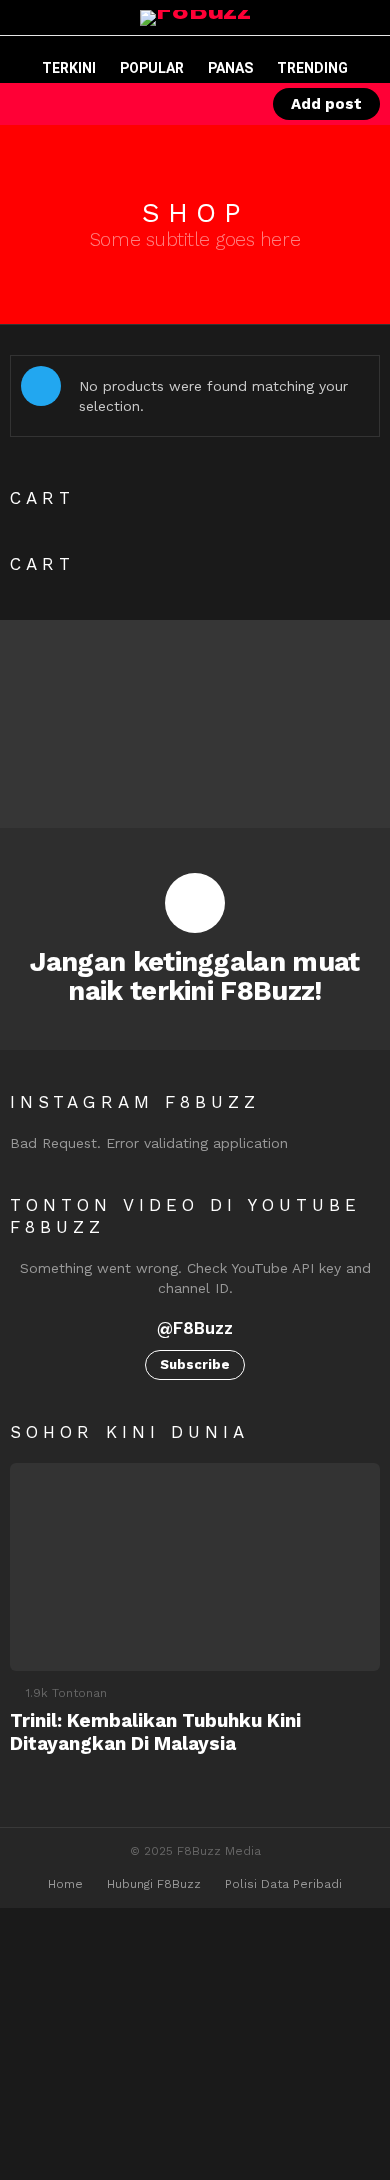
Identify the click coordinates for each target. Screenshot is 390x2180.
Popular (152, 68)
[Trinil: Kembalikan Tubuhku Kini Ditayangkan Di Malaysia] (195, 1567)
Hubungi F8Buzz (154, 1884)
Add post (326, 104)
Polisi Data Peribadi (283, 1884)
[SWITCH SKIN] (163, 104)
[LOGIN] (231, 104)
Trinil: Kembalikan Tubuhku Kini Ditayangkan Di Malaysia (155, 1732)
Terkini (69, 68)
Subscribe (195, 1364)
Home (65, 1884)
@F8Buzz (195, 1328)
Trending (312, 68)
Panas (230, 68)
